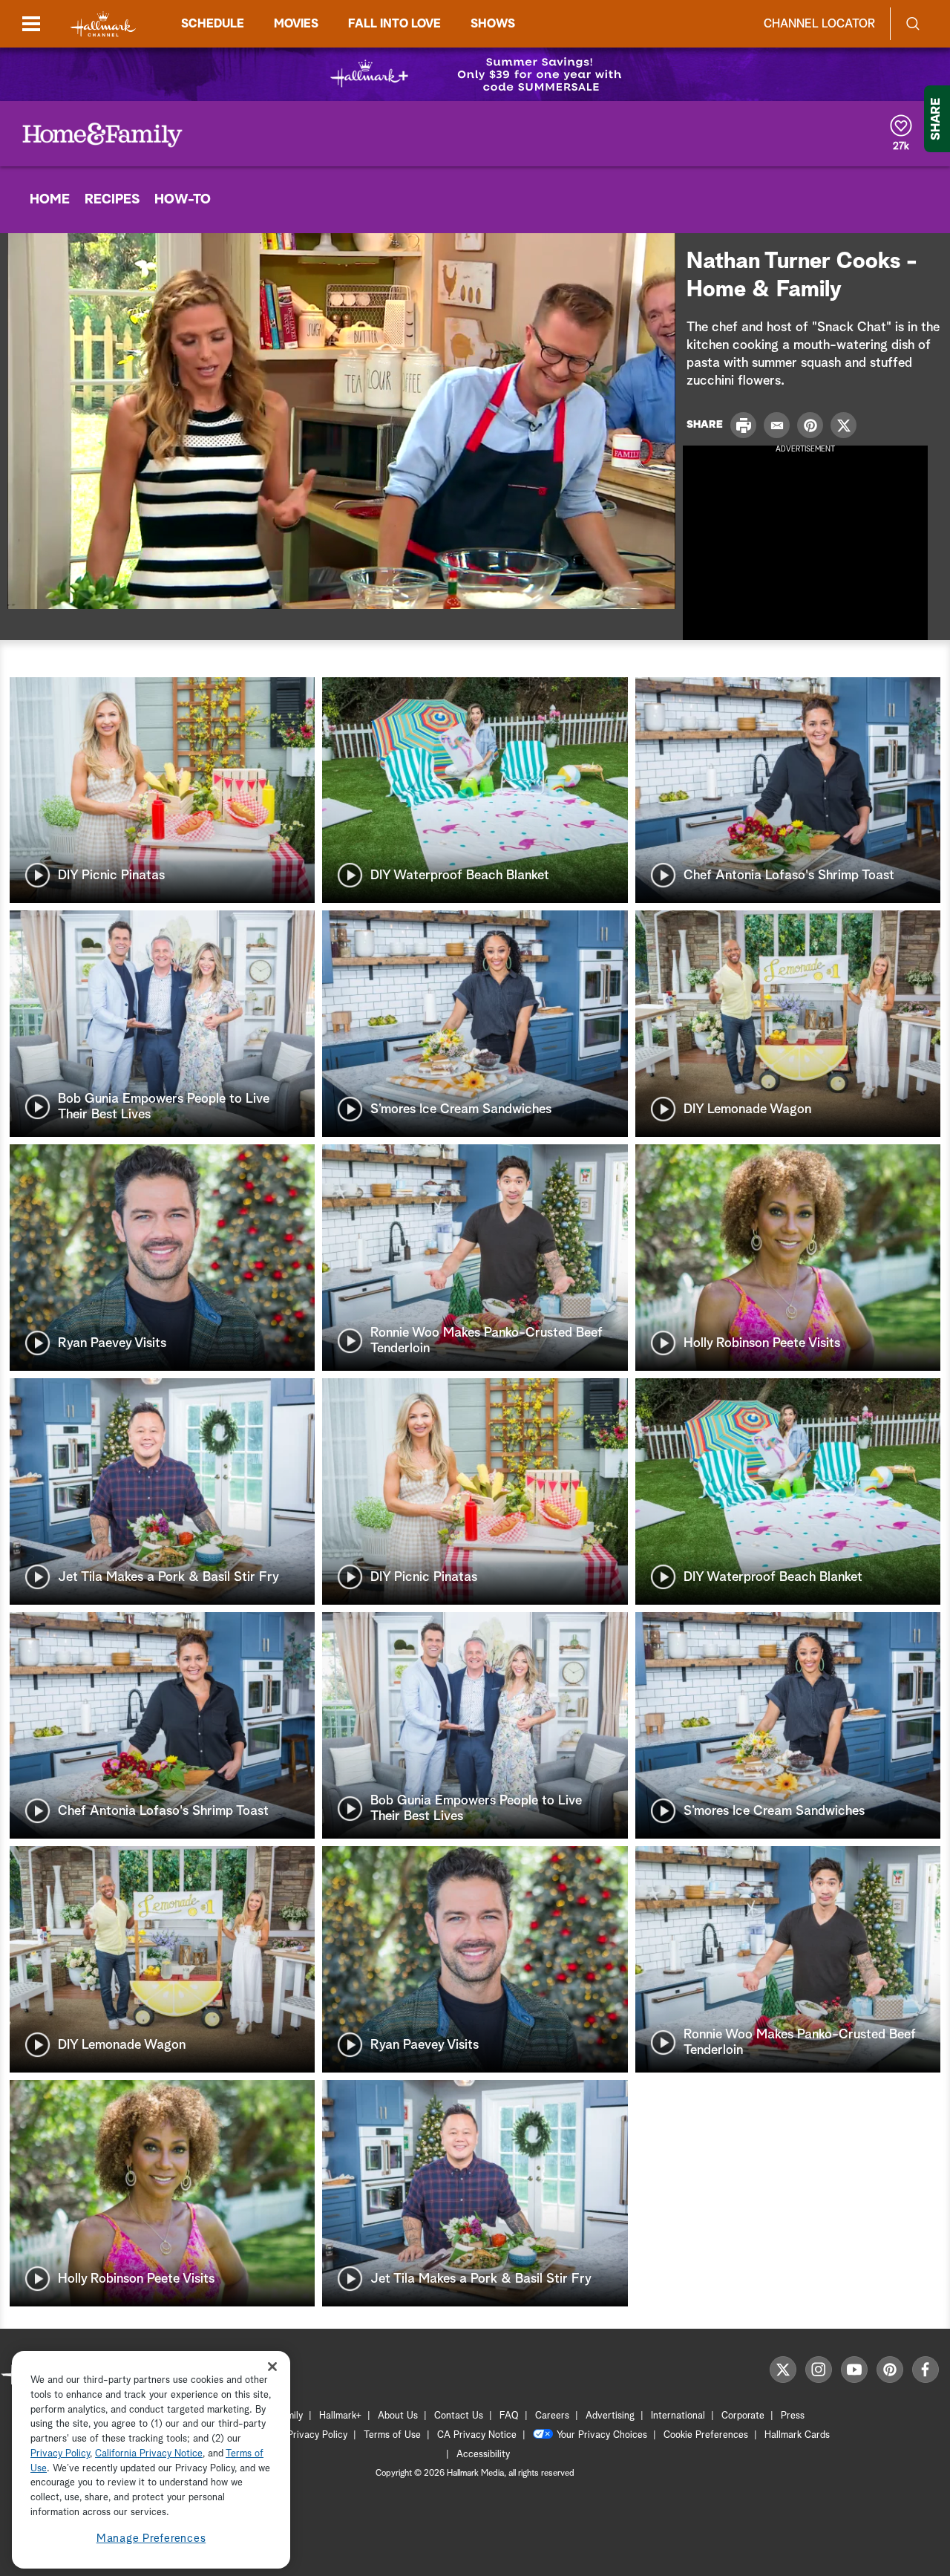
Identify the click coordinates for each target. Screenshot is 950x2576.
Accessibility (483, 2455)
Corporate (743, 2416)
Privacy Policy (317, 2435)
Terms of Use (392, 2435)
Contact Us (459, 2416)
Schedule (213, 24)
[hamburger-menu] (31, 24)
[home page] (103, 24)
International (678, 2416)
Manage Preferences (151, 2538)
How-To (183, 200)
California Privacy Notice (149, 2454)
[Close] (272, 2366)
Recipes (112, 200)
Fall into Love (394, 24)
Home (50, 200)
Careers (552, 2416)
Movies (296, 24)
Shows (493, 24)
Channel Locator (819, 24)
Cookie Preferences (706, 2435)
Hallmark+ (340, 2416)
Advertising (610, 2416)
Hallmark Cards (797, 2435)
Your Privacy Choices (602, 2435)
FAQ (509, 2416)
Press (793, 2416)
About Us (398, 2416)
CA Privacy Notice (477, 2435)
